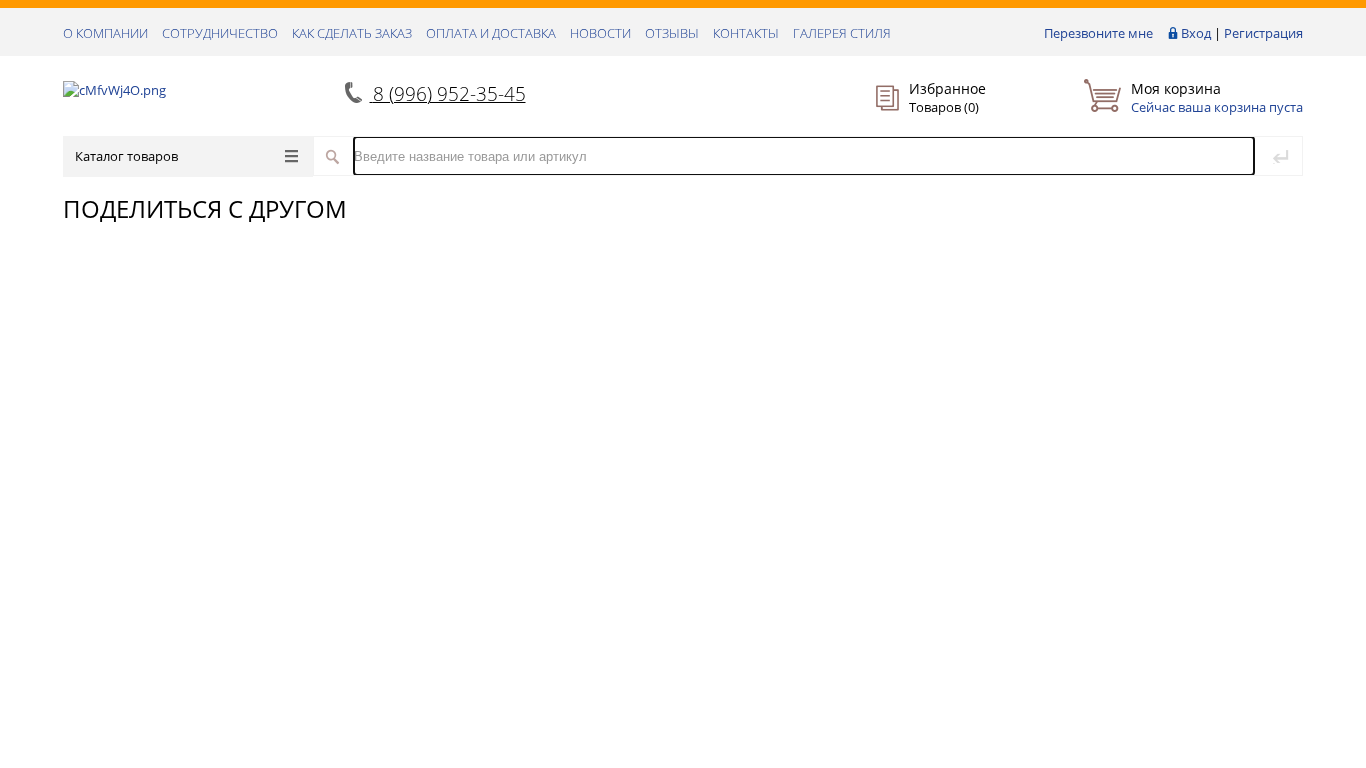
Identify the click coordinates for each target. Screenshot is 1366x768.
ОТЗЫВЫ (672, 33)
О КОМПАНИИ (105, 33)
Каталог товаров (126, 156)
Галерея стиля (842, 33)
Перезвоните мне (1098, 33)
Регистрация (1263, 33)
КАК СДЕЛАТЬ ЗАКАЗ (352, 33)
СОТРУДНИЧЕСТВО (220, 33)
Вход (1196, 33)
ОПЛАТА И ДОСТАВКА (491, 33)
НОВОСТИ (600, 33)
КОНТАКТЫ (746, 33)
